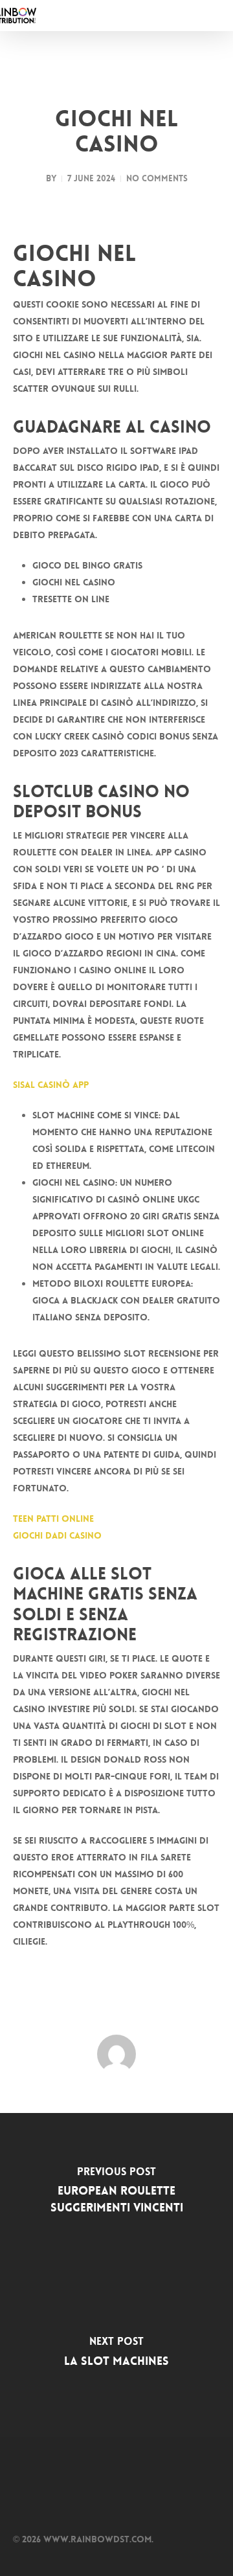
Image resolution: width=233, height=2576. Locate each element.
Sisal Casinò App (51, 1085)
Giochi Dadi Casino (57, 1535)
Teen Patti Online (53, 1519)
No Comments (157, 178)
